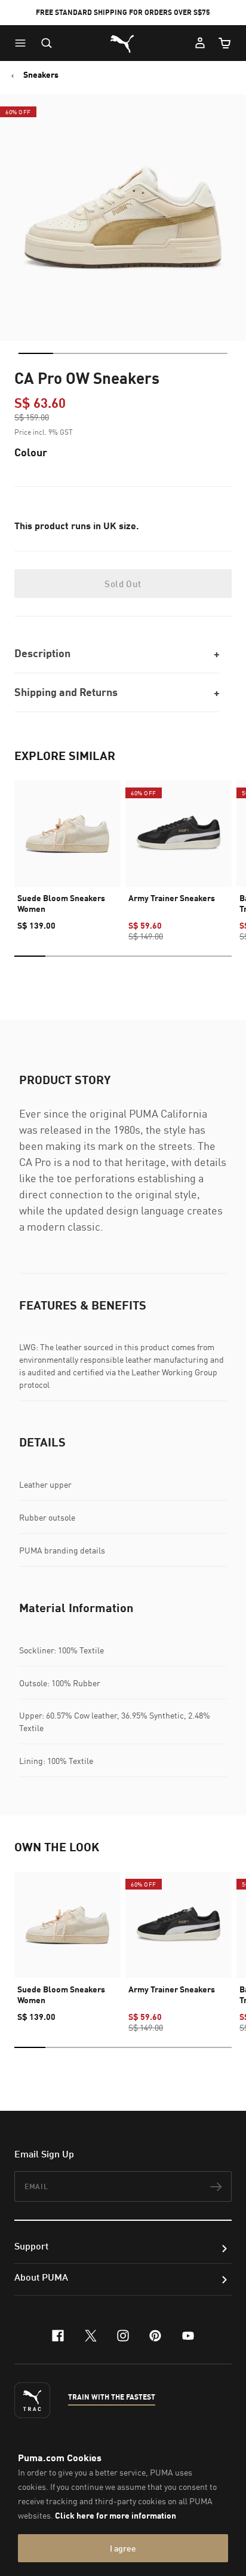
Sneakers (41, 75)
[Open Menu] (23, 43)
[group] (67, 850)
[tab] (36, 353)
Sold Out (123, 584)
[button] (23, 43)
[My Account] (200, 43)
